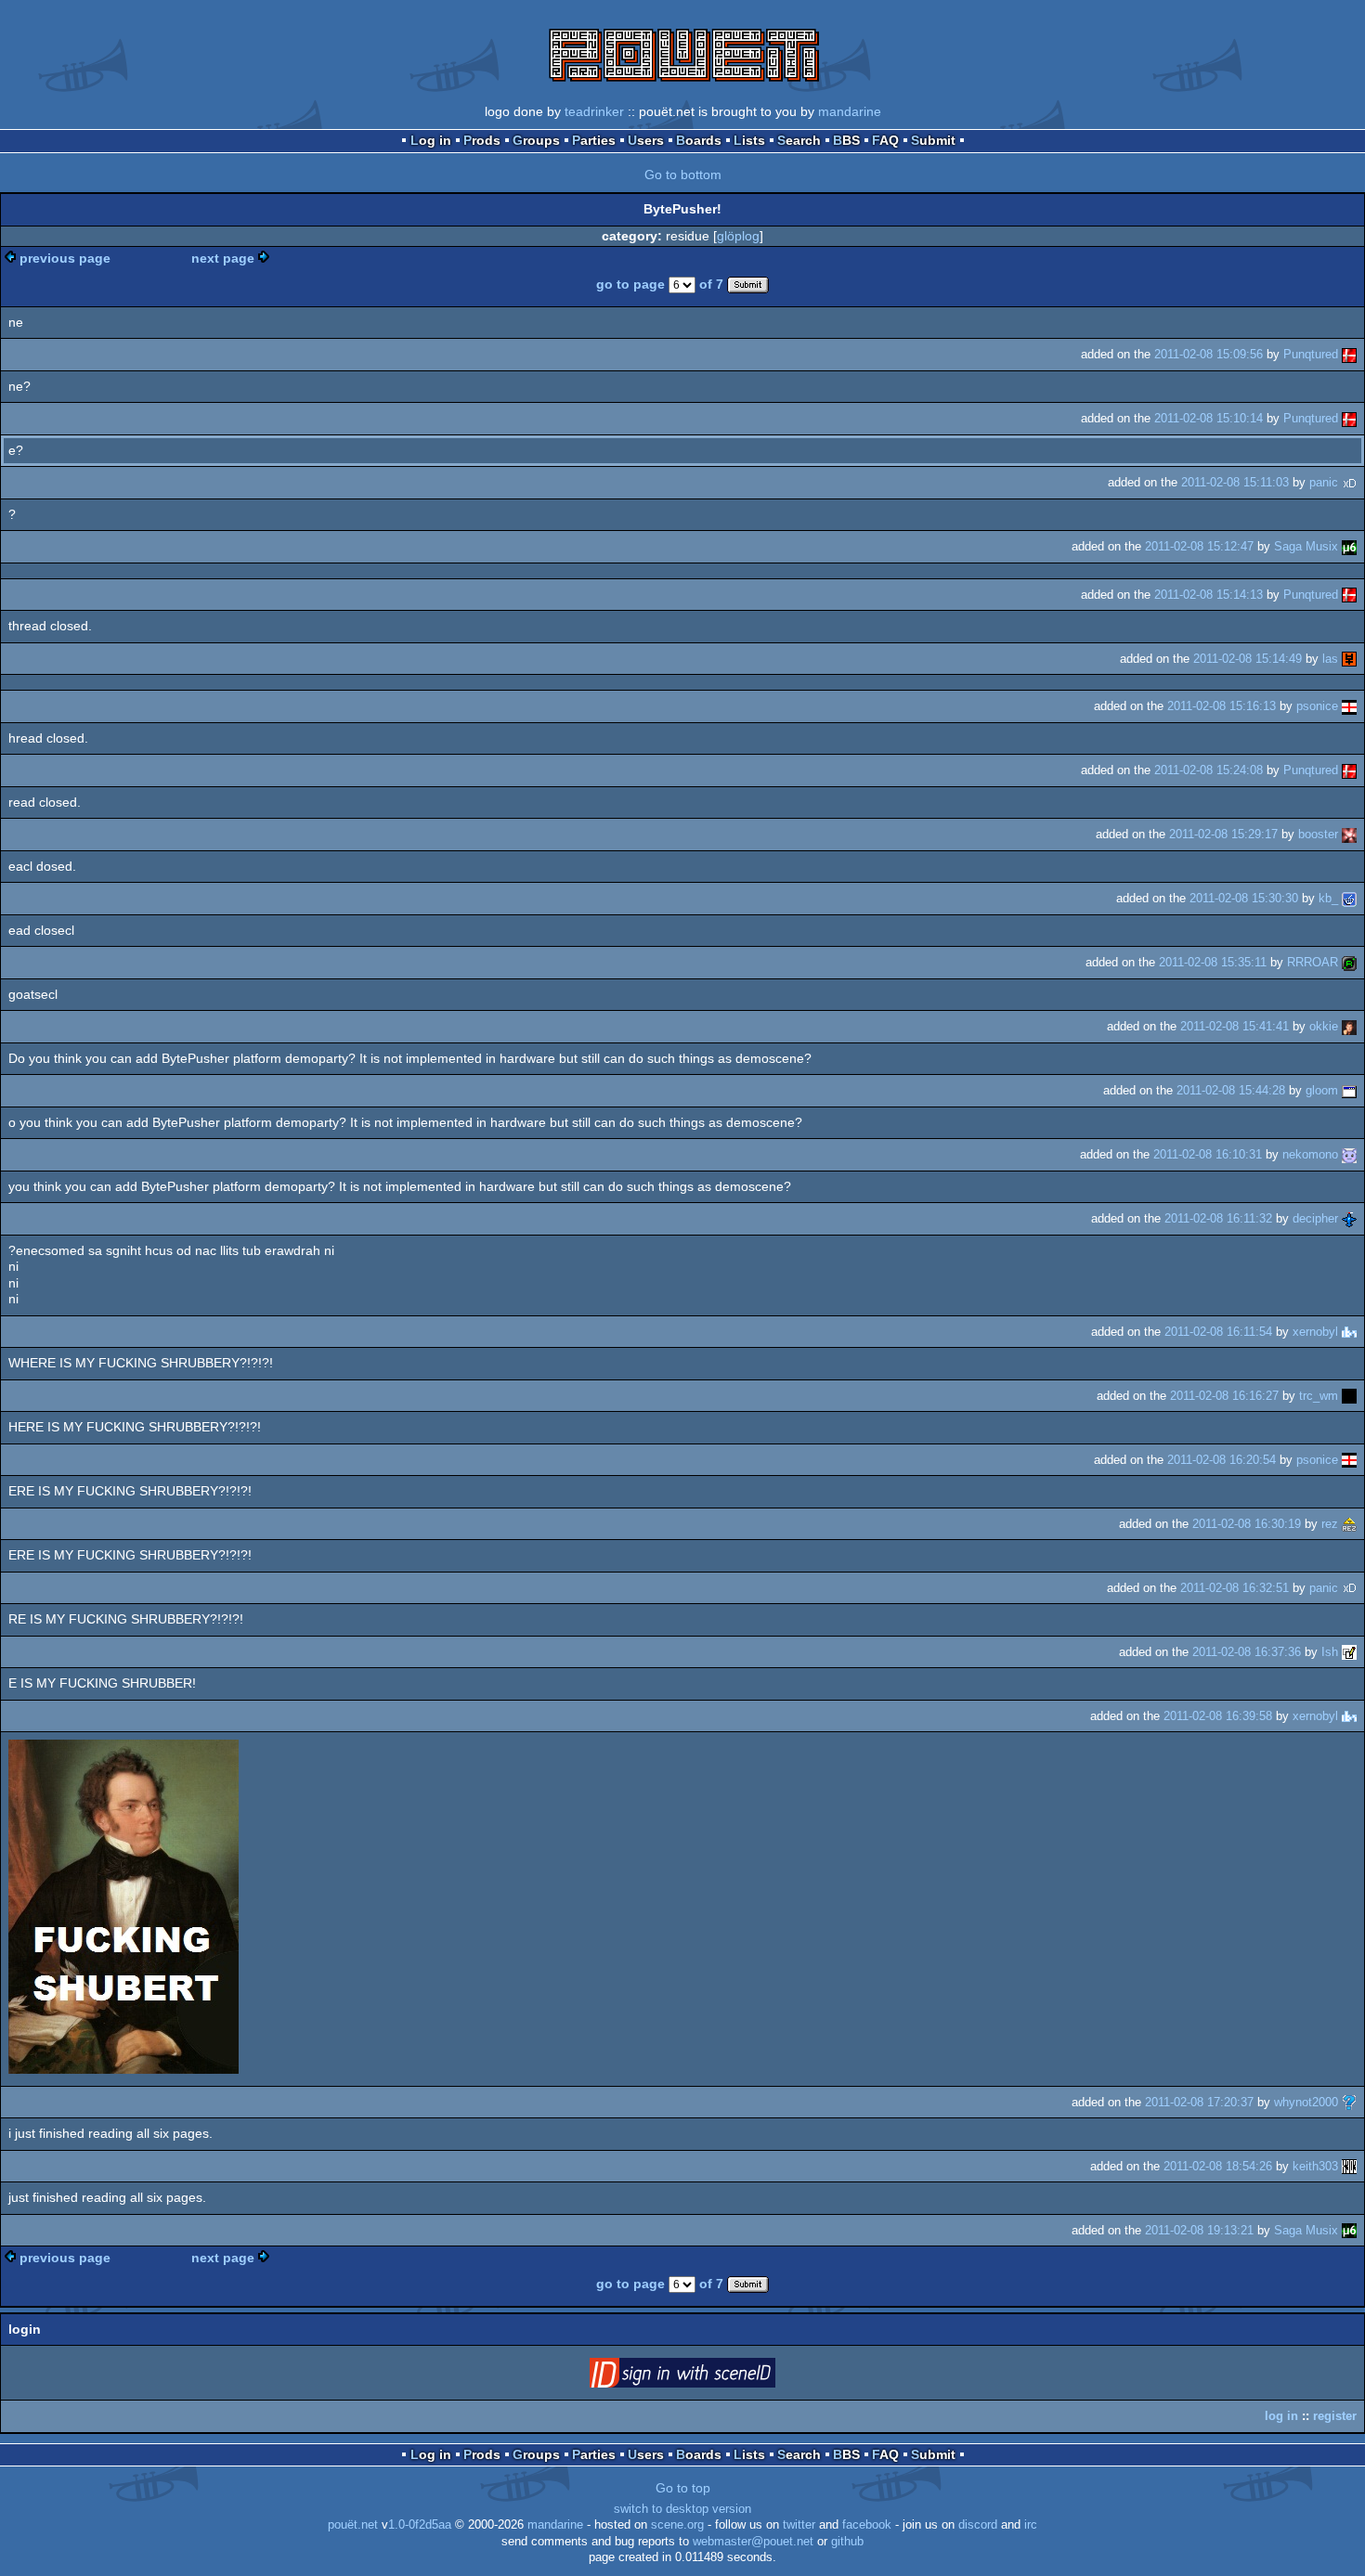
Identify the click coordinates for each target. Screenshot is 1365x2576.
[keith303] (1349, 2166)
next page (223, 258)
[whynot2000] (1349, 2102)
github (847, 2542)
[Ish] (1349, 1652)
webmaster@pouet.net (753, 2542)
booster (1318, 834)
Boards (699, 140)
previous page (65, 258)
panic (1324, 482)
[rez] (1349, 1524)
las (1330, 659)
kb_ (1328, 898)
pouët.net (353, 2525)
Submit (933, 140)
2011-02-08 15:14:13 (1209, 595)
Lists (749, 140)
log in (1281, 2416)
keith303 (1315, 2166)
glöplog (738, 236)
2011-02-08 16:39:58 (1218, 1716)
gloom (1322, 1090)
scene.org (677, 2525)
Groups (536, 140)
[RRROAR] (1349, 962)
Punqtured (1311, 354)
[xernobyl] (1349, 1332)
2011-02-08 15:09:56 (1209, 354)
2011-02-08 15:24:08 (1209, 770)
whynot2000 (1306, 2102)
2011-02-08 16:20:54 (1222, 1460)
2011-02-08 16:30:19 (1247, 1524)
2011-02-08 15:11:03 (1235, 482)
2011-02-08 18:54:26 (1218, 2166)
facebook (867, 2525)
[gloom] (1349, 1090)
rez (1330, 1524)
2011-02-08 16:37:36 (1247, 1652)
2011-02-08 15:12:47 (1199, 546)
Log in (431, 140)
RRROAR (1313, 962)
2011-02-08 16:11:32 (1218, 1218)
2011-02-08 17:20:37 (1199, 2102)
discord (978, 2525)
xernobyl (1315, 1332)
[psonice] (1349, 706)
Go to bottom (683, 175)
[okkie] (1349, 1026)
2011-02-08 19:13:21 (1199, 2230)
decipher (1315, 1218)
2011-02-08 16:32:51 (1235, 1588)
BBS (846, 140)
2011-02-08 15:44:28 (1231, 1090)
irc (1031, 2525)
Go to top (683, 2488)
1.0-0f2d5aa (420, 2525)
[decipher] (1349, 1218)
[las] (1349, 659)
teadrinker (594, 111)
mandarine (850, 111)
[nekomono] (1349, 1154)
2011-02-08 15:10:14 (1209, 418)
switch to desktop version (682, 2509)
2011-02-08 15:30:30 (1244, 898)
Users (646, 140)
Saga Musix (1306, 546)
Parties (594, 140)
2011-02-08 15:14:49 (1248, 659)
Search (799, 140)
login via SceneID (711, 2376)
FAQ (885, 140)
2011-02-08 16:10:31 (1208, 1154)
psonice (1317, 706)
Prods (482, 140)
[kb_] (1349, 898)
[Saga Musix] (1349, 546)
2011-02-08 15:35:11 (1213, 962)
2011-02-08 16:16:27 (1224, 1396)
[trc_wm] (1349, 1396)
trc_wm (1319, 1396)
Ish (1330, 1652)
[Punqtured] (1349, 354)
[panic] (1349, 482)
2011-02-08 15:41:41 (1235, 1026)
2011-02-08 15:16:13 (1222, 706)
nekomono (1310, 1154)
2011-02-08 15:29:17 (1223, 834)
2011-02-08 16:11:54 (1218, 1332)
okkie (1324, 1026)
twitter (799, 2525)
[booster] (1349, 834)
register (1335, 2416)
